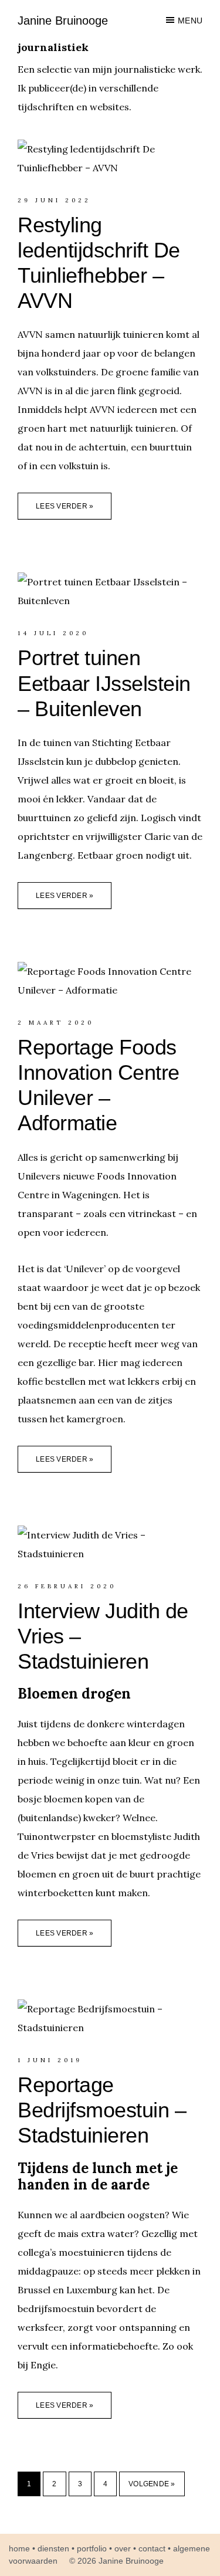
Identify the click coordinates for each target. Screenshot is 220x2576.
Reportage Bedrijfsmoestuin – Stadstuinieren (102, 2110)
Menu (190, 21)
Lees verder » (65, 506)
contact (152, 2548)
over (123, 2548)
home (19, 2548)
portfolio (92, 2548)
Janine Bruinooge (63, 21)
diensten (53, 2548)
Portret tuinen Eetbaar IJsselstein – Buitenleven (104, 683)
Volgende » (152, 2484)
